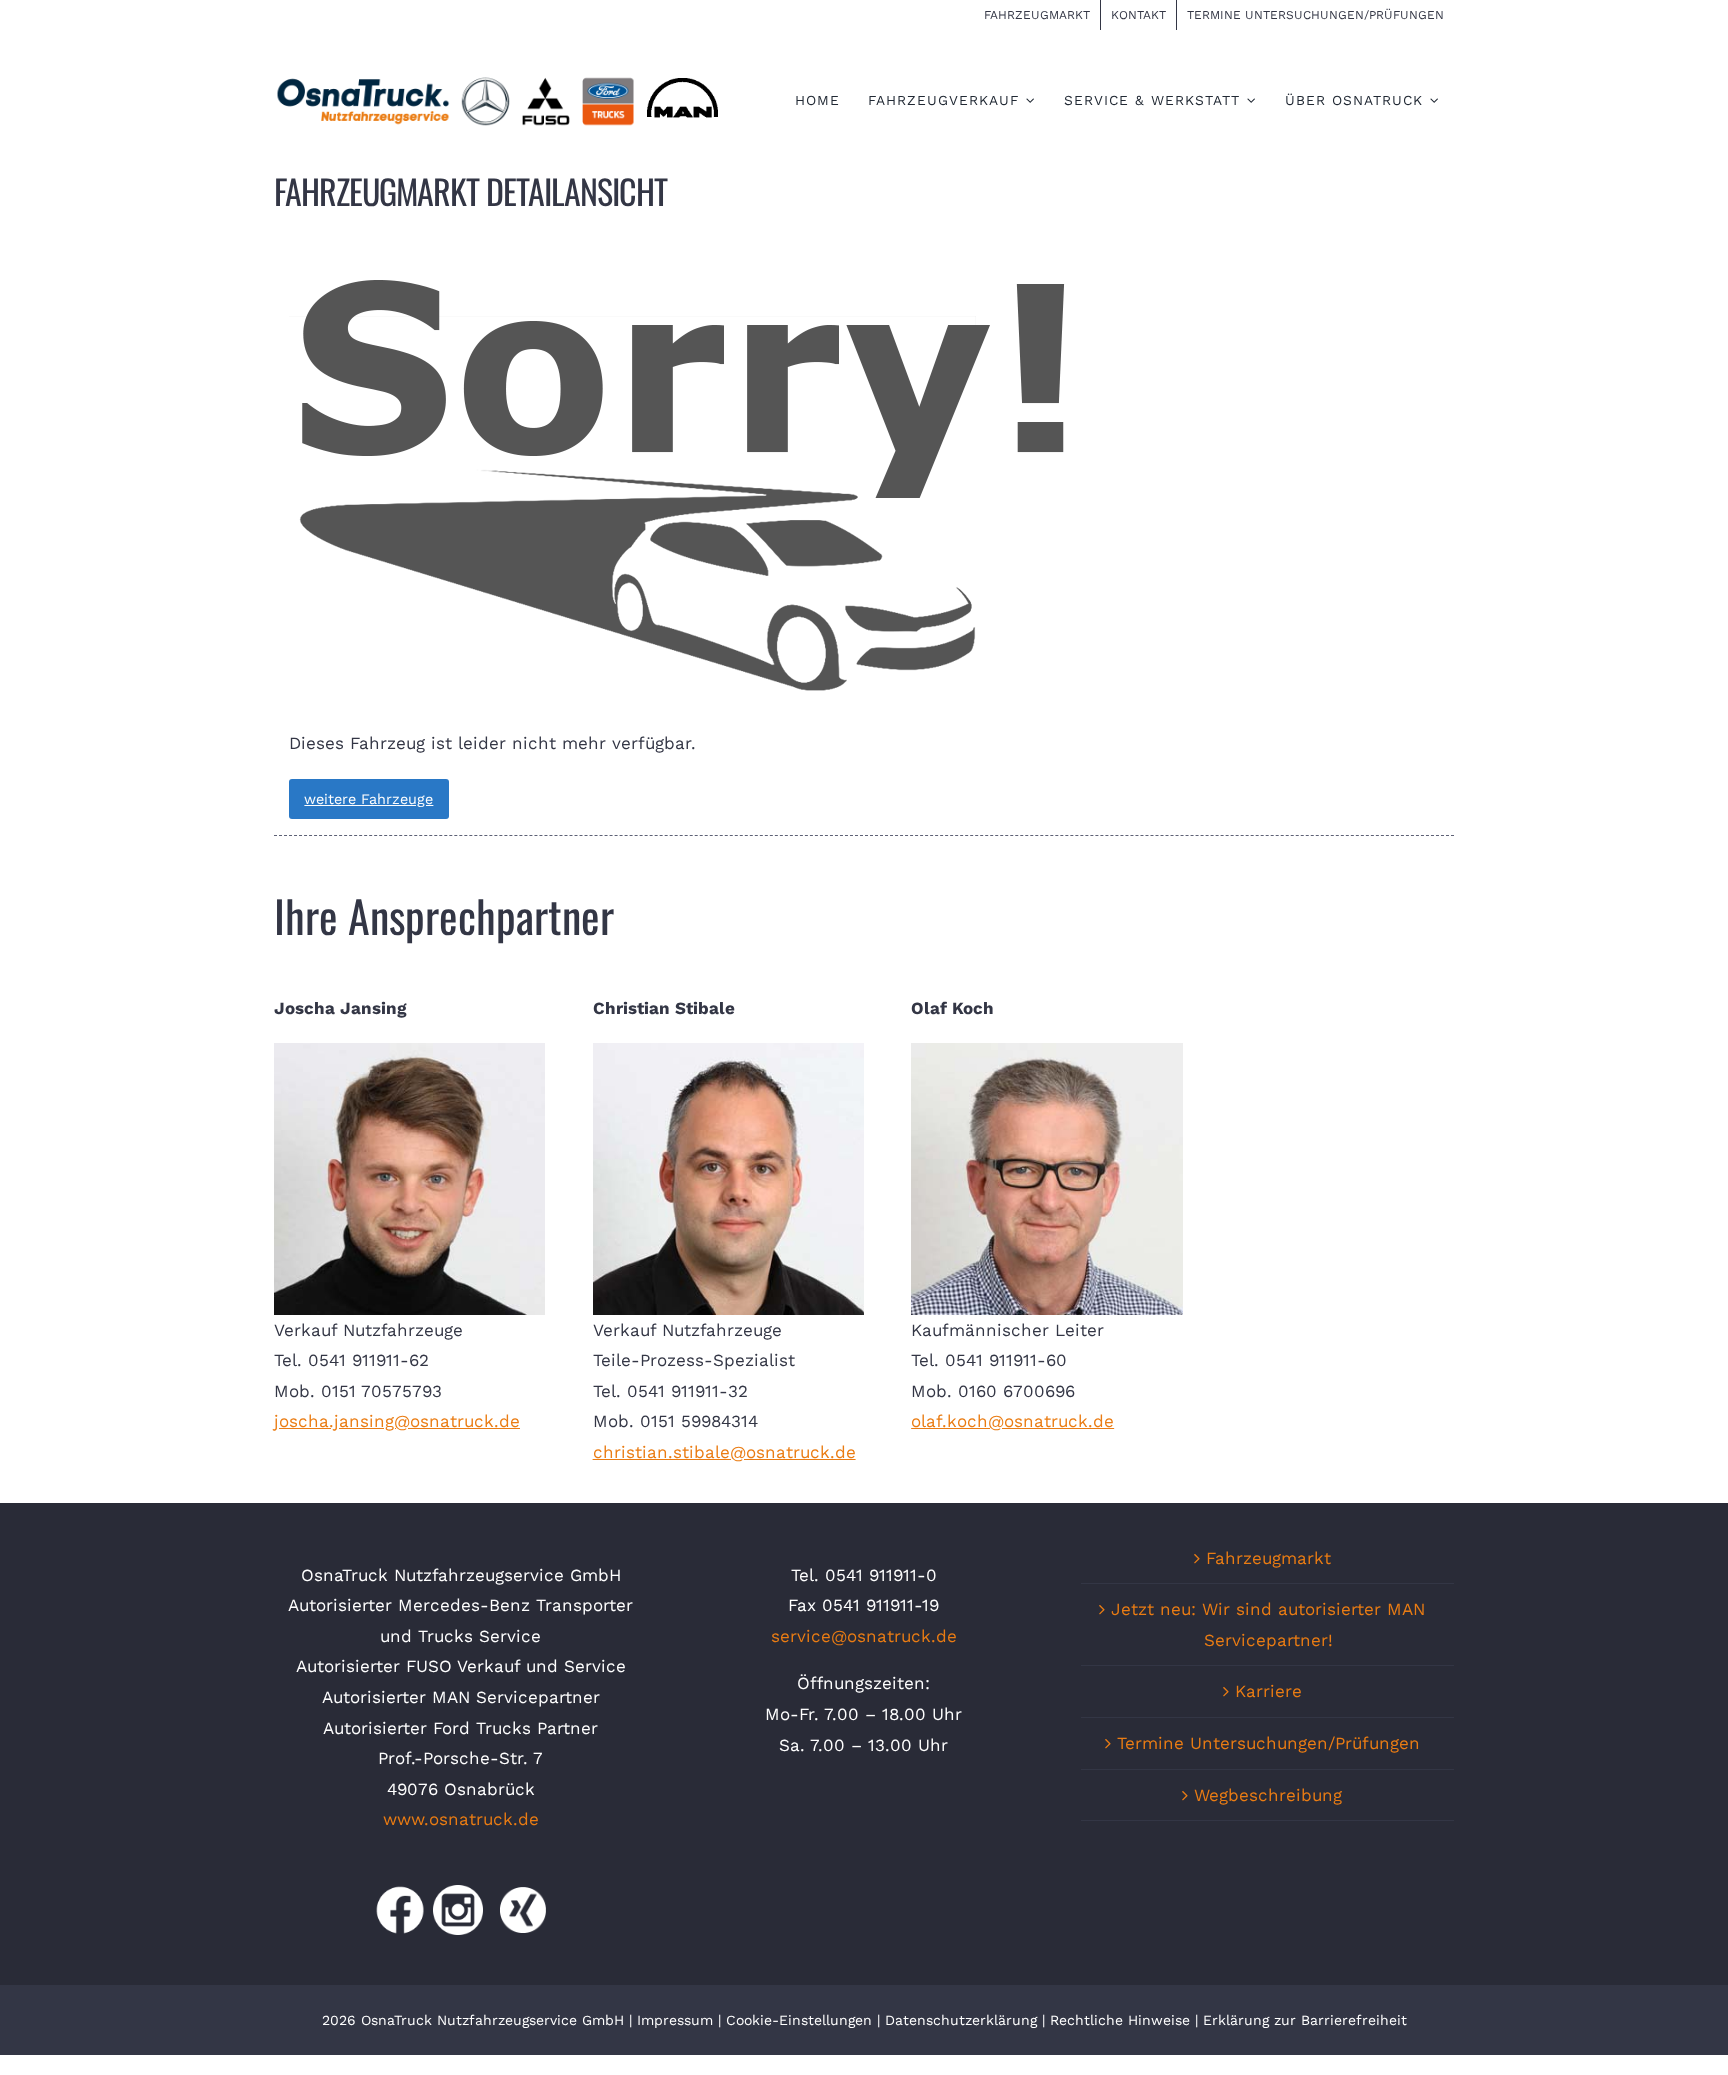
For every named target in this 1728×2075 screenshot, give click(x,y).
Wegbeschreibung (1268, 1795)
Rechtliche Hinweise (1120, 2020)
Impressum (675, 2020)
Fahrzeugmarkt (1268, 1558)
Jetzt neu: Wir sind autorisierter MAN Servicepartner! (1268, 1624)
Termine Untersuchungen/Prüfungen (1268, 1743)
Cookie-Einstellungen (801, 2020)
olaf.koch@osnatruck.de (1012, 1421)
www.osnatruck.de (461, 1819)
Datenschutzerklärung (961, 2020)
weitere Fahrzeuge (368, 799)
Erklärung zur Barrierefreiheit (1305, 2020)
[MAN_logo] (682, 81)
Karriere (1268, 1691)
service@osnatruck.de (864, 1636)
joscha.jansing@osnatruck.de (397, 1421)
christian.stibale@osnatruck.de (724, 1452)
